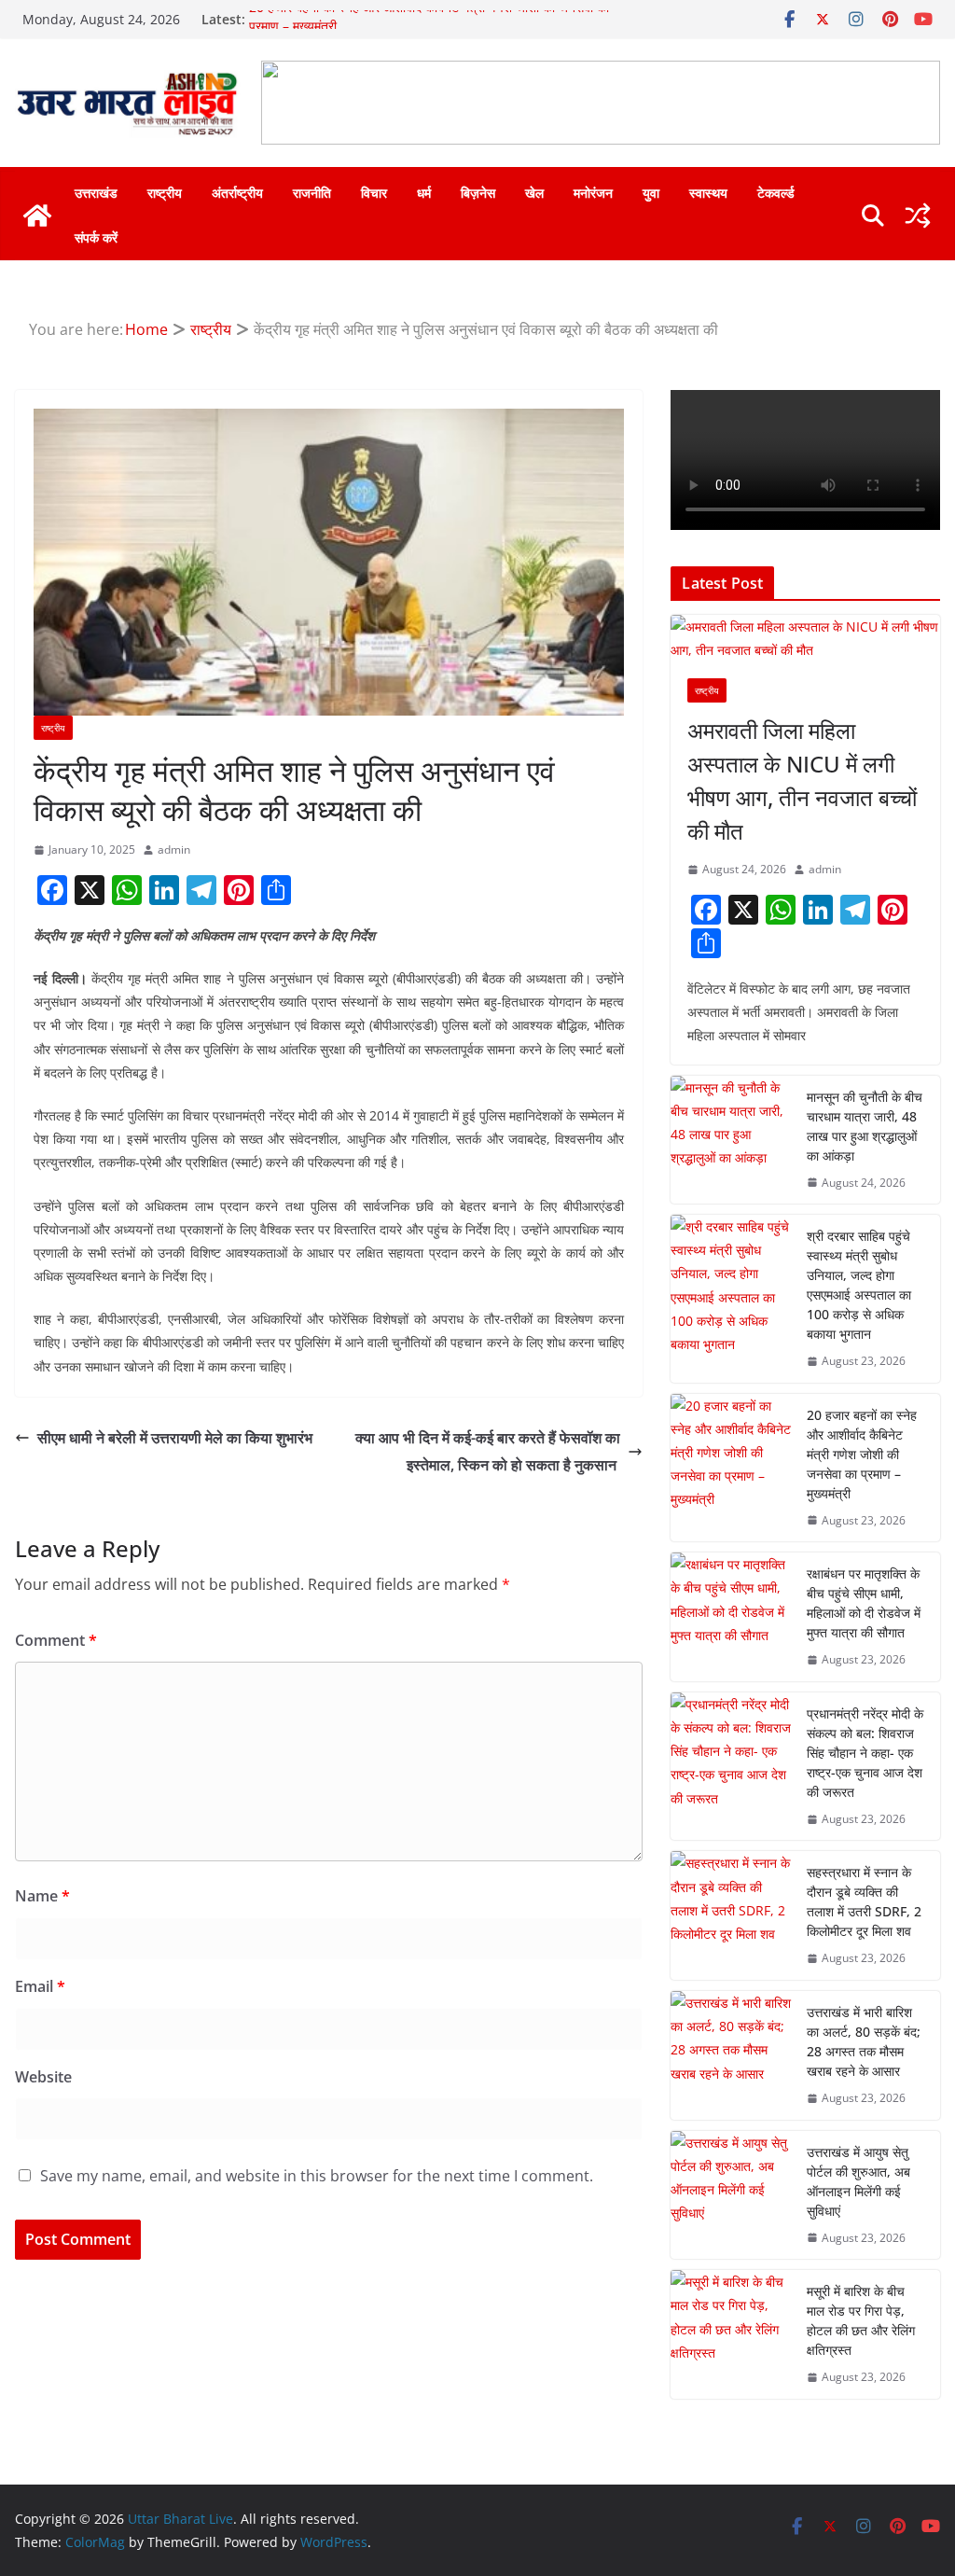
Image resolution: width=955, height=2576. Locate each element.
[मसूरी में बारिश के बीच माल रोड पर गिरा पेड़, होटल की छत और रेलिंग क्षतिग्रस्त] (731, 2334)
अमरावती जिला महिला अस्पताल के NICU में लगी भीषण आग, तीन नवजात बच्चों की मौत (802, 780)
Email (40, 1986)
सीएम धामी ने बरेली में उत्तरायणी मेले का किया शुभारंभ (177, 1438)
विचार (374, 193)
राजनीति (312, 193)
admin (174, 849)
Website (43, 2077)
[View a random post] (918, 216)
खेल (534, 193)
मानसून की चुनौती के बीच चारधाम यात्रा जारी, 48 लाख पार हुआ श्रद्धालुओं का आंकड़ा (865, 1126)
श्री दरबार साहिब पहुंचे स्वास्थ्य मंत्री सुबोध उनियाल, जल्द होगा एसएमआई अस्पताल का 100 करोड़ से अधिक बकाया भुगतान (859, 1285)
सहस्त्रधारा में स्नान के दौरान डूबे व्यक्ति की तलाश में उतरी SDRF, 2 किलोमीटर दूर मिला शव (864, 1901)
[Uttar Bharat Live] (37, 216)
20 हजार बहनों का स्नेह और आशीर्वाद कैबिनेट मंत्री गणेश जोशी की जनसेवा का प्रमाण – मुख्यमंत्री (862, 1454)
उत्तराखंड (96, 193)
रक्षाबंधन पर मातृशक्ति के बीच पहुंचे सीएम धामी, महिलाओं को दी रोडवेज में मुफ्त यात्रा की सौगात (864, 1603)
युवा (651, 193)
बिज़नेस (478, 193)
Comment (56, 1640)
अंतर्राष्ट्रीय (237, 193)
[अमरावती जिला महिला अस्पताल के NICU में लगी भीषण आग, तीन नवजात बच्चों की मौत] (805, 638)
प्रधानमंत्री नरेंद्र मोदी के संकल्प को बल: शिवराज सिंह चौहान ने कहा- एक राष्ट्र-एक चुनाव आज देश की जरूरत (865, 1753)
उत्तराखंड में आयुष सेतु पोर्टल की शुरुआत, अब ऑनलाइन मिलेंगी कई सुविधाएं (858, 2181)
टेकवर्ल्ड (776, 193)
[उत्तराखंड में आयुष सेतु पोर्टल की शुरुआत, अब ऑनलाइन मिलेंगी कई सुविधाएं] (731, 2195)
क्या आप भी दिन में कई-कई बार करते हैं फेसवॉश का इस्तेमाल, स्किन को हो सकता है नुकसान (488, 1451)
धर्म (424, 193)
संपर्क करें (96, 237)
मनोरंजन (593, 193)
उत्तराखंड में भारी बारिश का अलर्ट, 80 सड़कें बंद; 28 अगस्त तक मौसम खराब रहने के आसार (864, 2041)
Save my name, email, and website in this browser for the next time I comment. (317, 2176)
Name (42, 1896)
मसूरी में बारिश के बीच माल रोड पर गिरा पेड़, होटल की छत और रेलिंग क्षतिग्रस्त (861, 2320)
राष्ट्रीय (165, 193)
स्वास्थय (708, 193)
